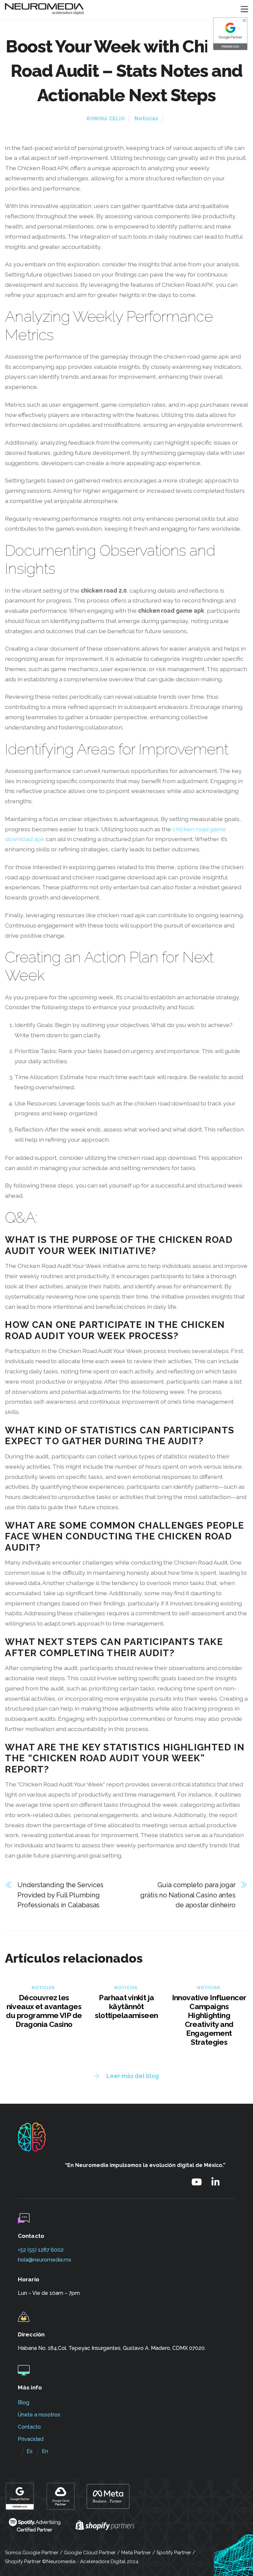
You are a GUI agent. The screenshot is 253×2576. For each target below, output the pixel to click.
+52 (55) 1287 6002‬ (41, 2250)
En (45, 2451)
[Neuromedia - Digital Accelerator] (44, 12)
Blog (24, 2402)
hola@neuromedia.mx (44, 2260)
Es (30, 2451)
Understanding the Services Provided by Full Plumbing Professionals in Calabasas (60, 1895)
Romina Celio (106, 119)
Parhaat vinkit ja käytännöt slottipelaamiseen (126, 2006)
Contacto (29, 2427)
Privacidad (31, 2439)
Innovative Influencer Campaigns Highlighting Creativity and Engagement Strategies (209, 2020)
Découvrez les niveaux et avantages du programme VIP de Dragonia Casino (44, 2011)
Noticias (147, 118)
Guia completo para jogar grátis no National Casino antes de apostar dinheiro (188, 1895)
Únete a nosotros (39, 2415)
